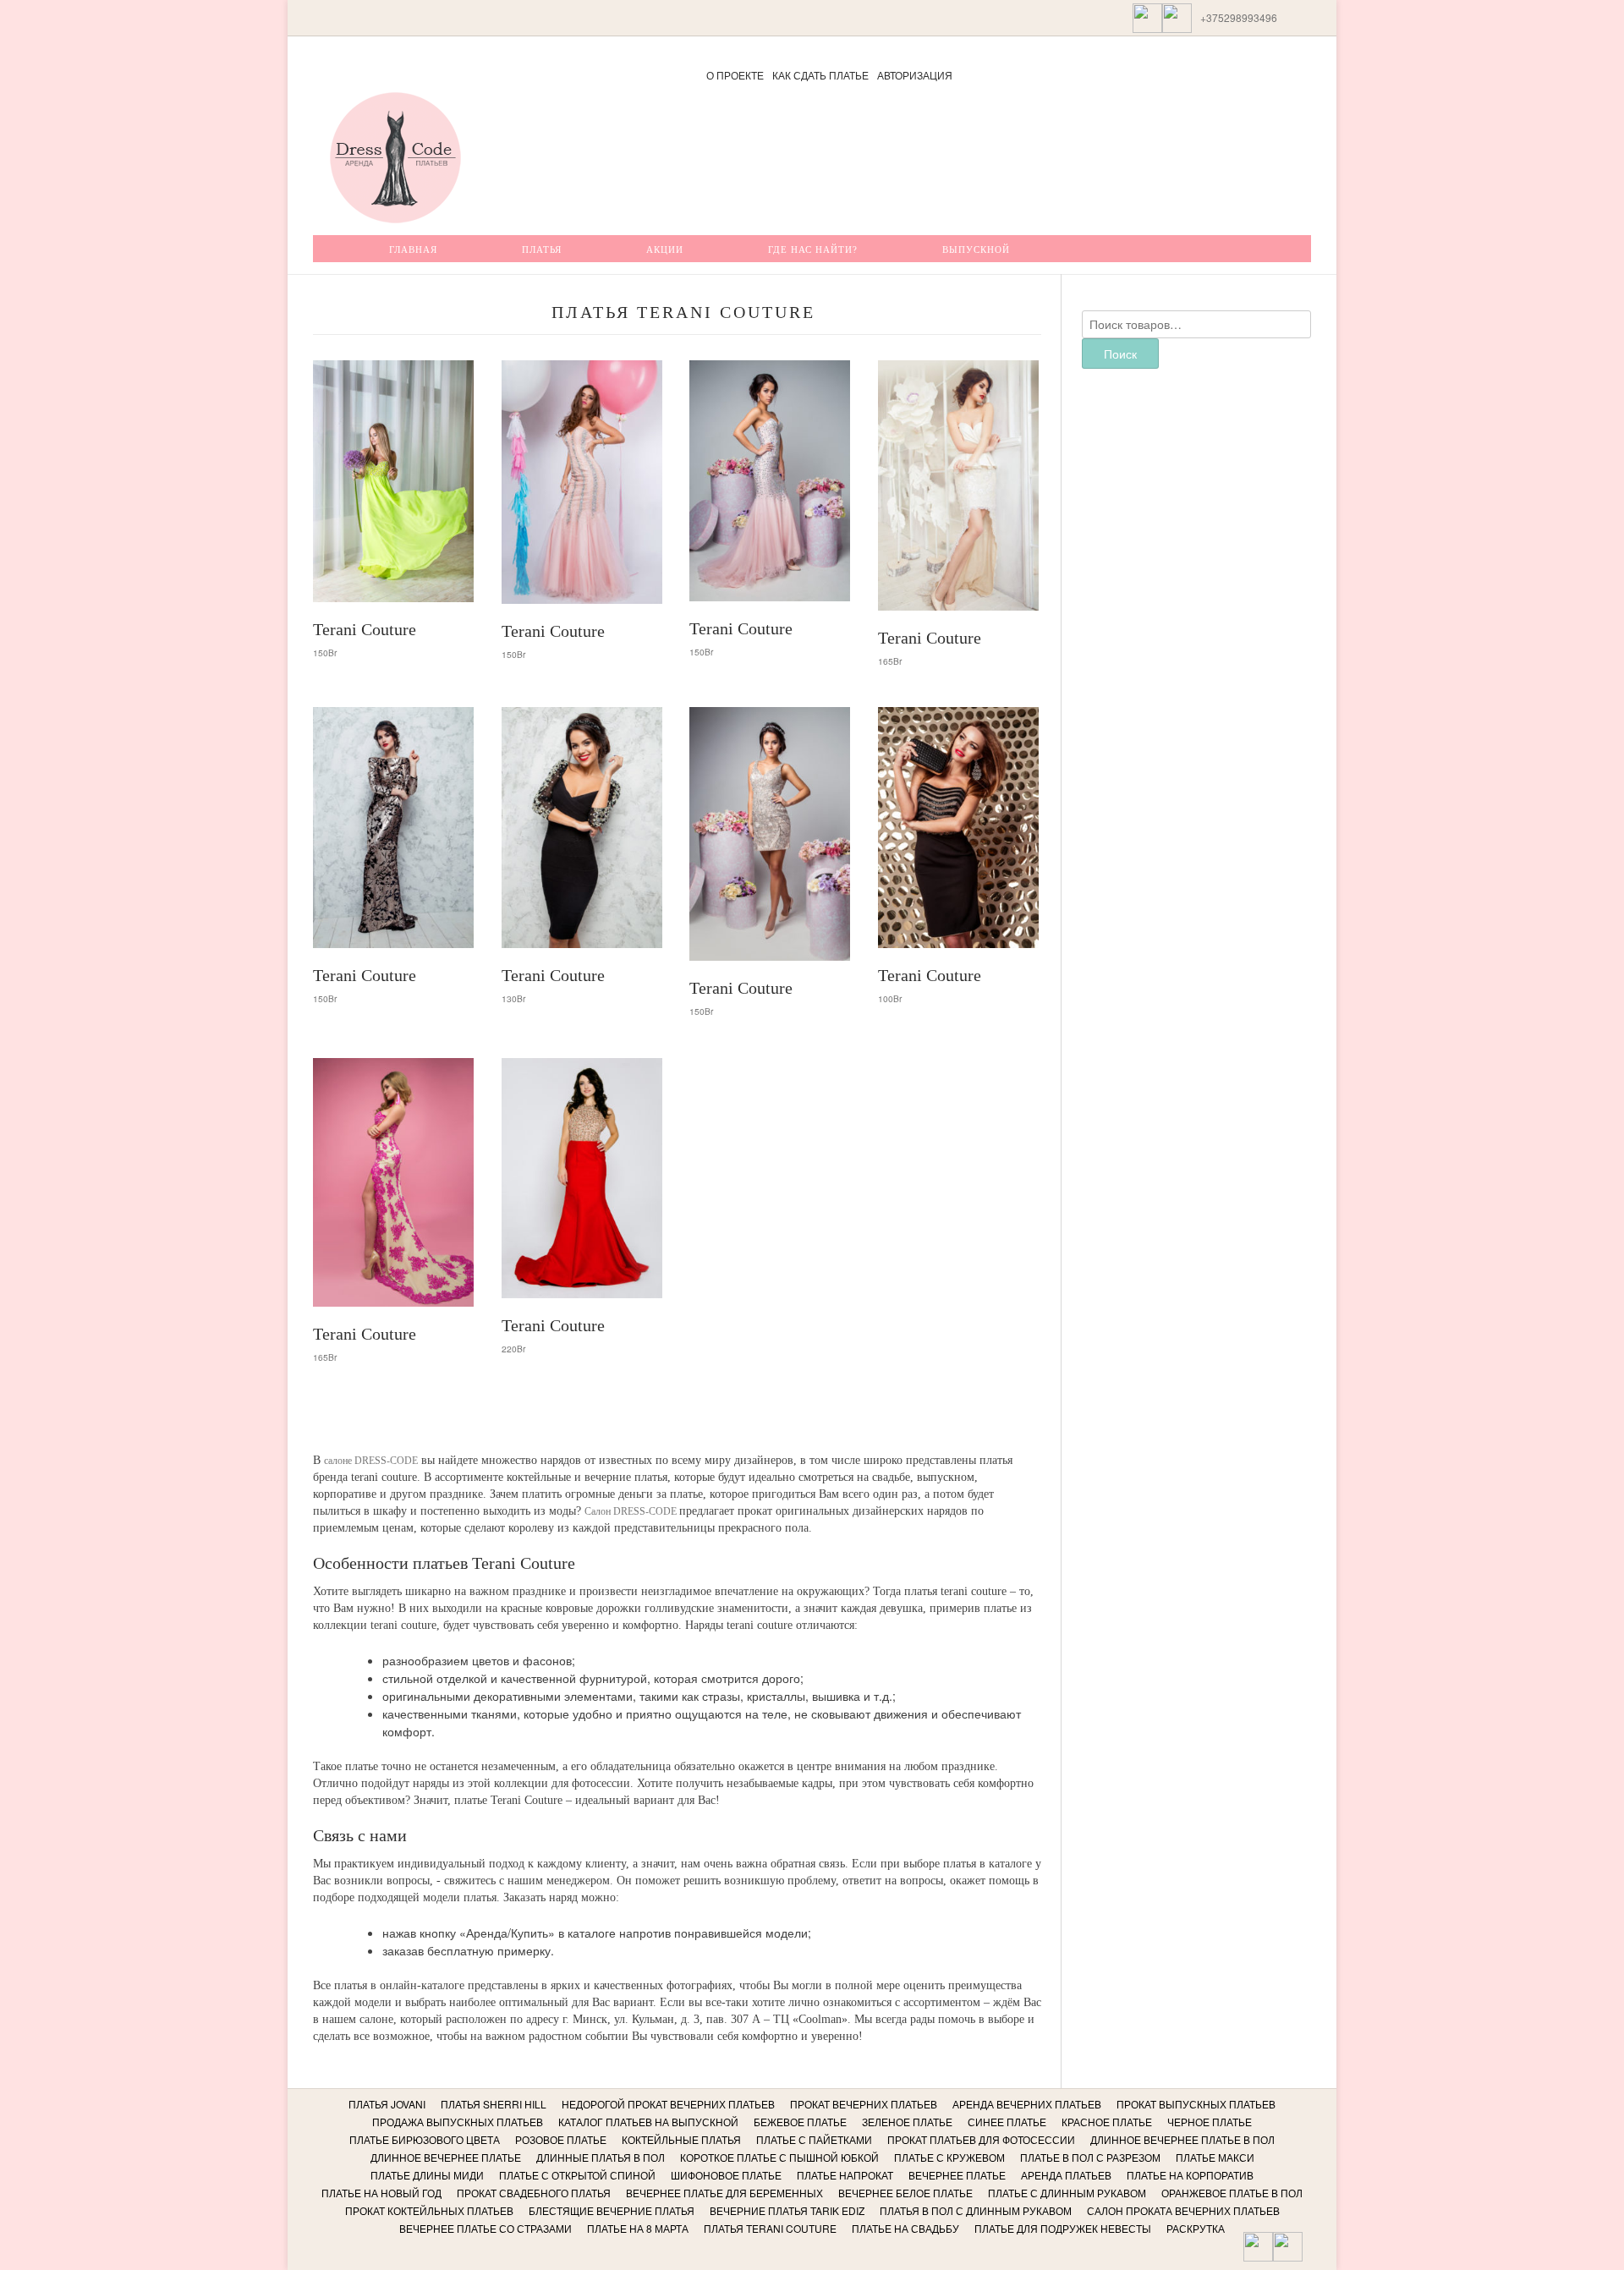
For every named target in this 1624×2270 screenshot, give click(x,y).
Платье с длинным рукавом (1067, 2193)
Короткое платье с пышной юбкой (779, 2157)
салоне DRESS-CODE (371, 1461)
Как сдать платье (820, 75)
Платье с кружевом (949, 2157)
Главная (413, 249)
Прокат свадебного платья (534, 2193)
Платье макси (1215, 2157)
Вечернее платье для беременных (724, 2193)
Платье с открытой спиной (577, 2175)
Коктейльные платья (681, 2139)
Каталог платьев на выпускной (648, 2122)
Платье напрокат (845, 2175)
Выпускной (976, 249)
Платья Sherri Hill (494, 2104)
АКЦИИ (665, 249)
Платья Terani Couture (770, 2228)
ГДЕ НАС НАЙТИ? (813, 249)
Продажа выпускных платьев (458, 2122)
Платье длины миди (427, 2175)
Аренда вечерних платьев (1027, 2104)
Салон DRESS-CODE (632, 1511)
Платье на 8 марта (638, 2228)
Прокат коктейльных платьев (429, 2210)
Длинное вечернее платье (446, 2157)
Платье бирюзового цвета (425, 2139)
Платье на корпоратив (1190, 2175)
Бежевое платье (800, 2122)
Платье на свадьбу (905, 2228)
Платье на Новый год (381, 2193)
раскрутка (1196, 2228)
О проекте (735, 75)
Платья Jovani (387, 2104)
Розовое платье (561, 2139)
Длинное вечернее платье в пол (1182, 2139)
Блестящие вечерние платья (612, 2210)
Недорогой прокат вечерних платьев (668, 2104)
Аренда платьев (1066, 2175)
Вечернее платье (957, 2175)
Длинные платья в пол (601, 2157)
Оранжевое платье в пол (1232, 2193)
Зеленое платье (907, 2122)
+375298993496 (1239, 17)
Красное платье (1107, 2122)
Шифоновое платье (726, 2175)
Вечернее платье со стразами (486, 2228)
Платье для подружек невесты (1063, 2228)
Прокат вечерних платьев (864, 2104)
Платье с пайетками (814, 2139)
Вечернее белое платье (905, 2193)
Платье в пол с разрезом (1090, 2157)
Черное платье (1210, 2122)
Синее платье (1007, 2122)
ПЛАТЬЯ (542, 249)
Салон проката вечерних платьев (1183, 2210)
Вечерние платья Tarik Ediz (787, 2210)
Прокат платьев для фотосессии (981, 2139)
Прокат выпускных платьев (1196, 2104)
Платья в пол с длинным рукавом (976, 2210)
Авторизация (915, 75)
